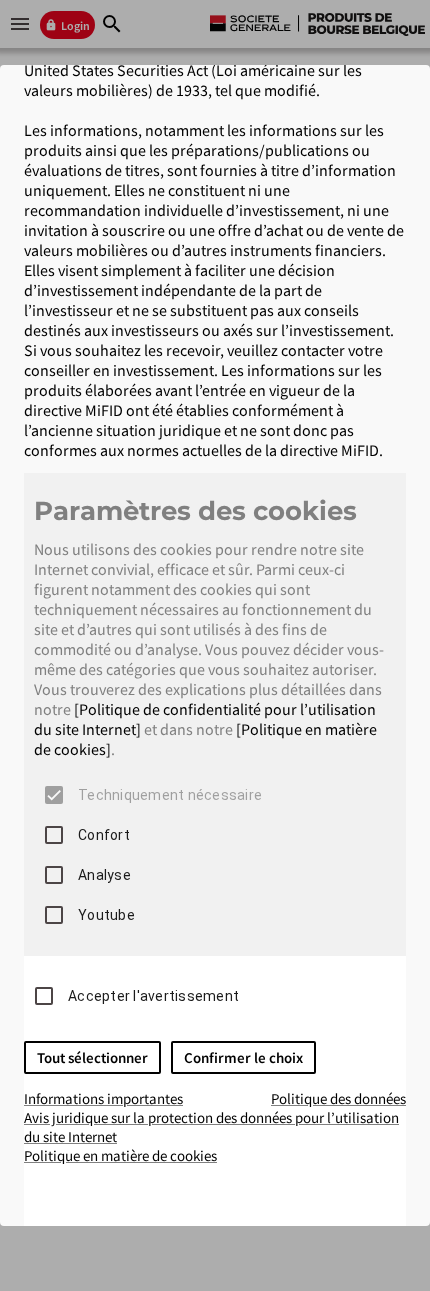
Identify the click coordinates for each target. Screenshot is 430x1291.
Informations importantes (103, 1098)
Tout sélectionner (92, 1057)
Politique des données (338, 1098)
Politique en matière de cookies (120, 1155)
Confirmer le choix (243, 1057)
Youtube (106, 915)
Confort (104, 835)
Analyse (104, 875)
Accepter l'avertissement (153, 996)
